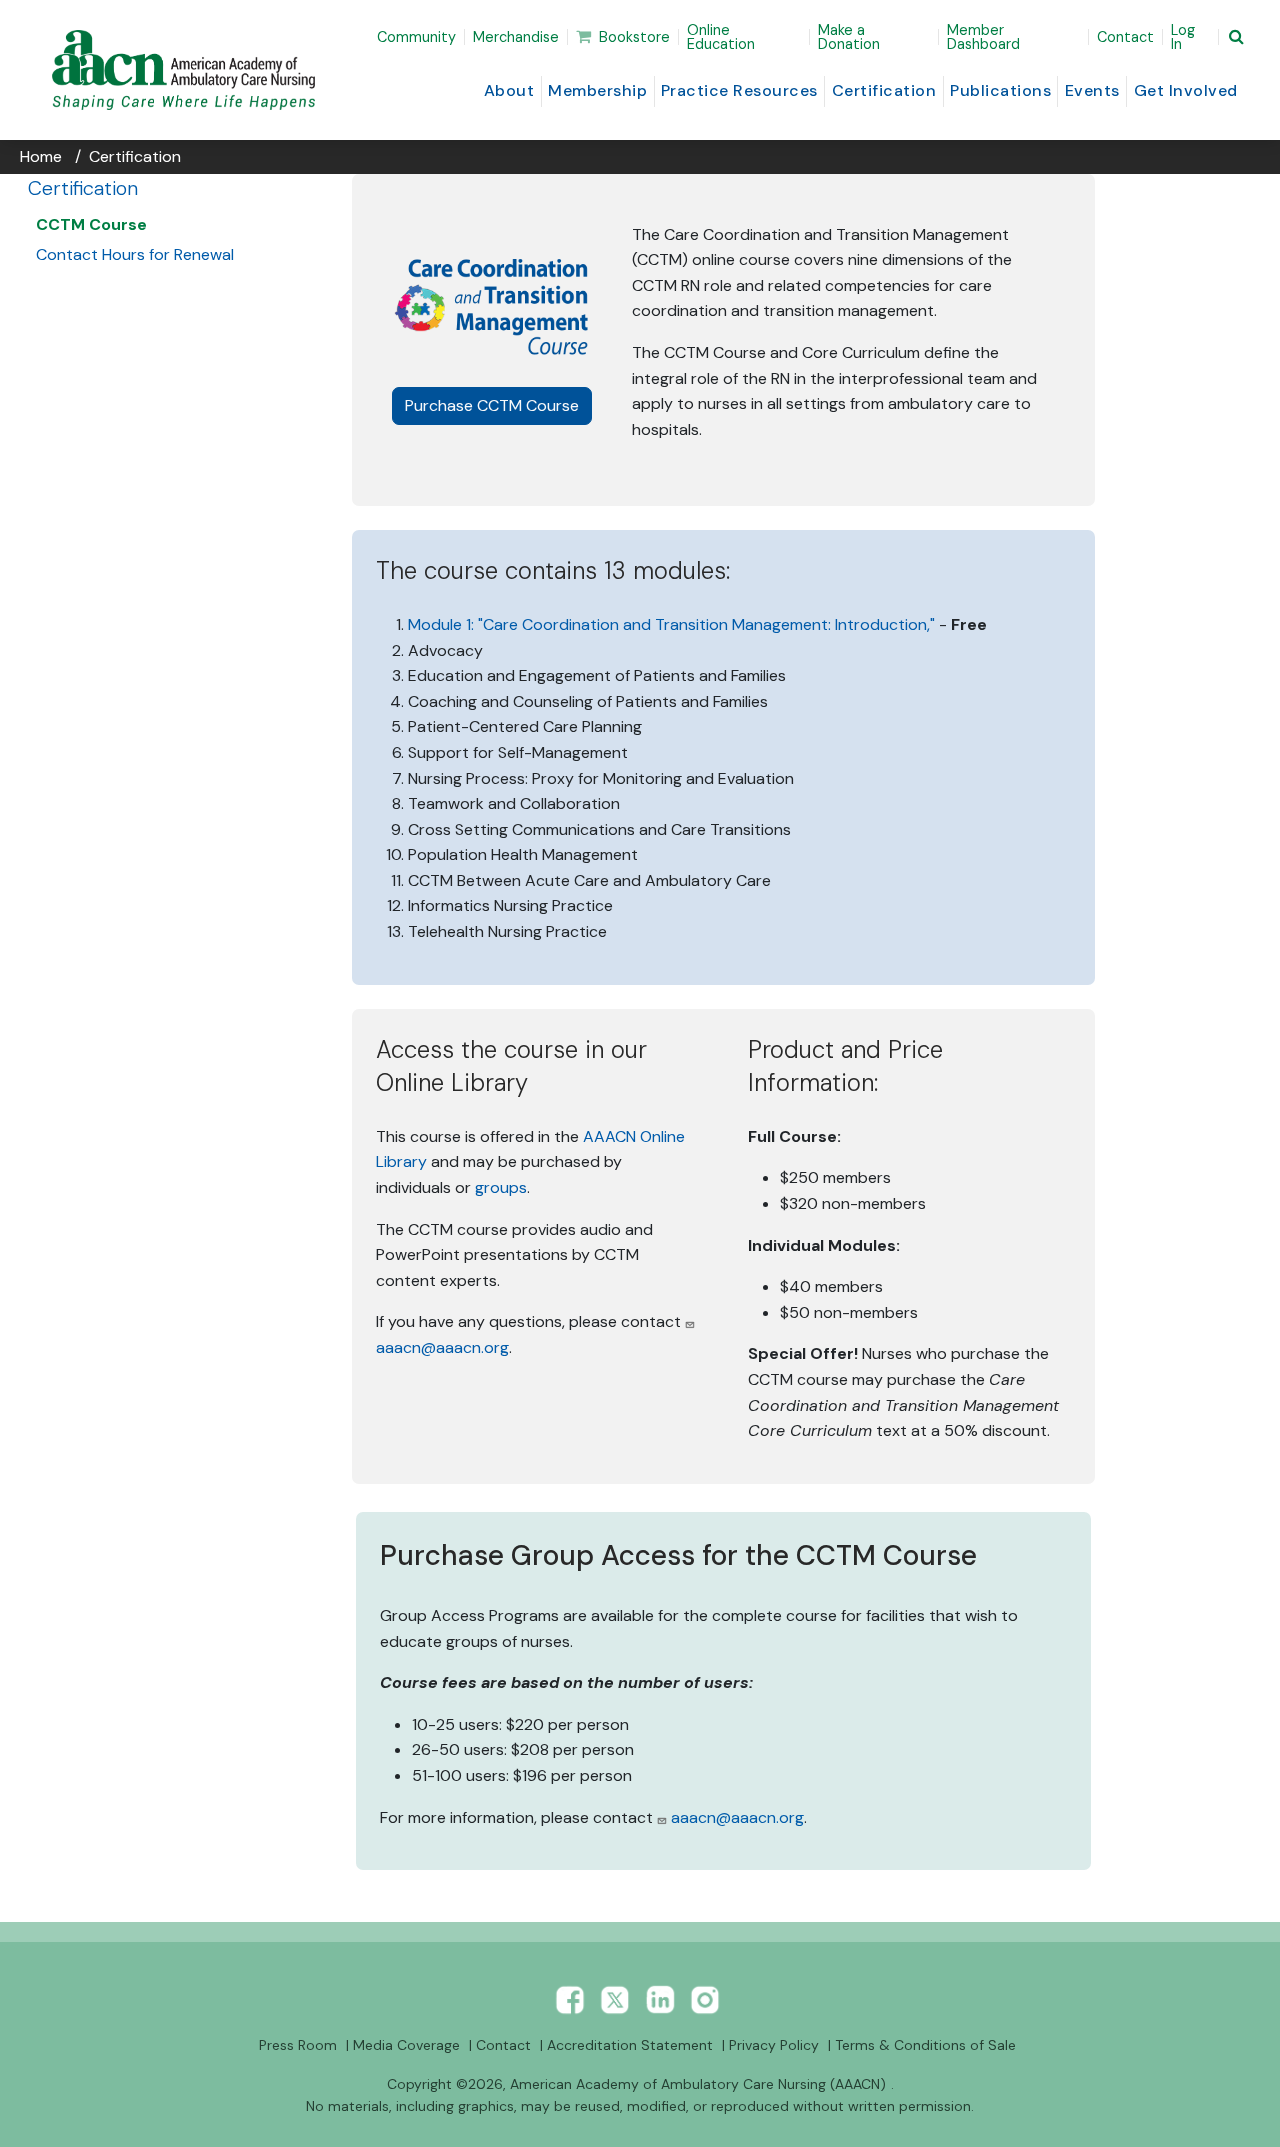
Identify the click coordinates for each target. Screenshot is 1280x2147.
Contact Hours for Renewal (135, 254)
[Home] (187, 70)
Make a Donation (849, 37)
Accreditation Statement (630, 2045)
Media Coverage (406, 2045)
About (509, 90)
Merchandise (516, 37)
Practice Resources (739, 90)
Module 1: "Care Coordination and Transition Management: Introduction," (671, 624)
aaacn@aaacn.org (442, 1347)
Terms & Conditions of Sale (925, 2045)
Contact (1125, 37)
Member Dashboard (983, 37)
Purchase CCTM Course (498, 405)
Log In (1183, 37)
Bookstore (634, 37)
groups (501, 1187)
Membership (597, 90)
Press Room (298, 2045)
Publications (1000, 90)
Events (1092, 90)
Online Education (721, 37)
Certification (884, 90)
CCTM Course (91, 224)
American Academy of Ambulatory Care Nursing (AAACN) (698, 2084)
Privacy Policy (774, 2045)
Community (416, 37)
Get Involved (1186, 90)
